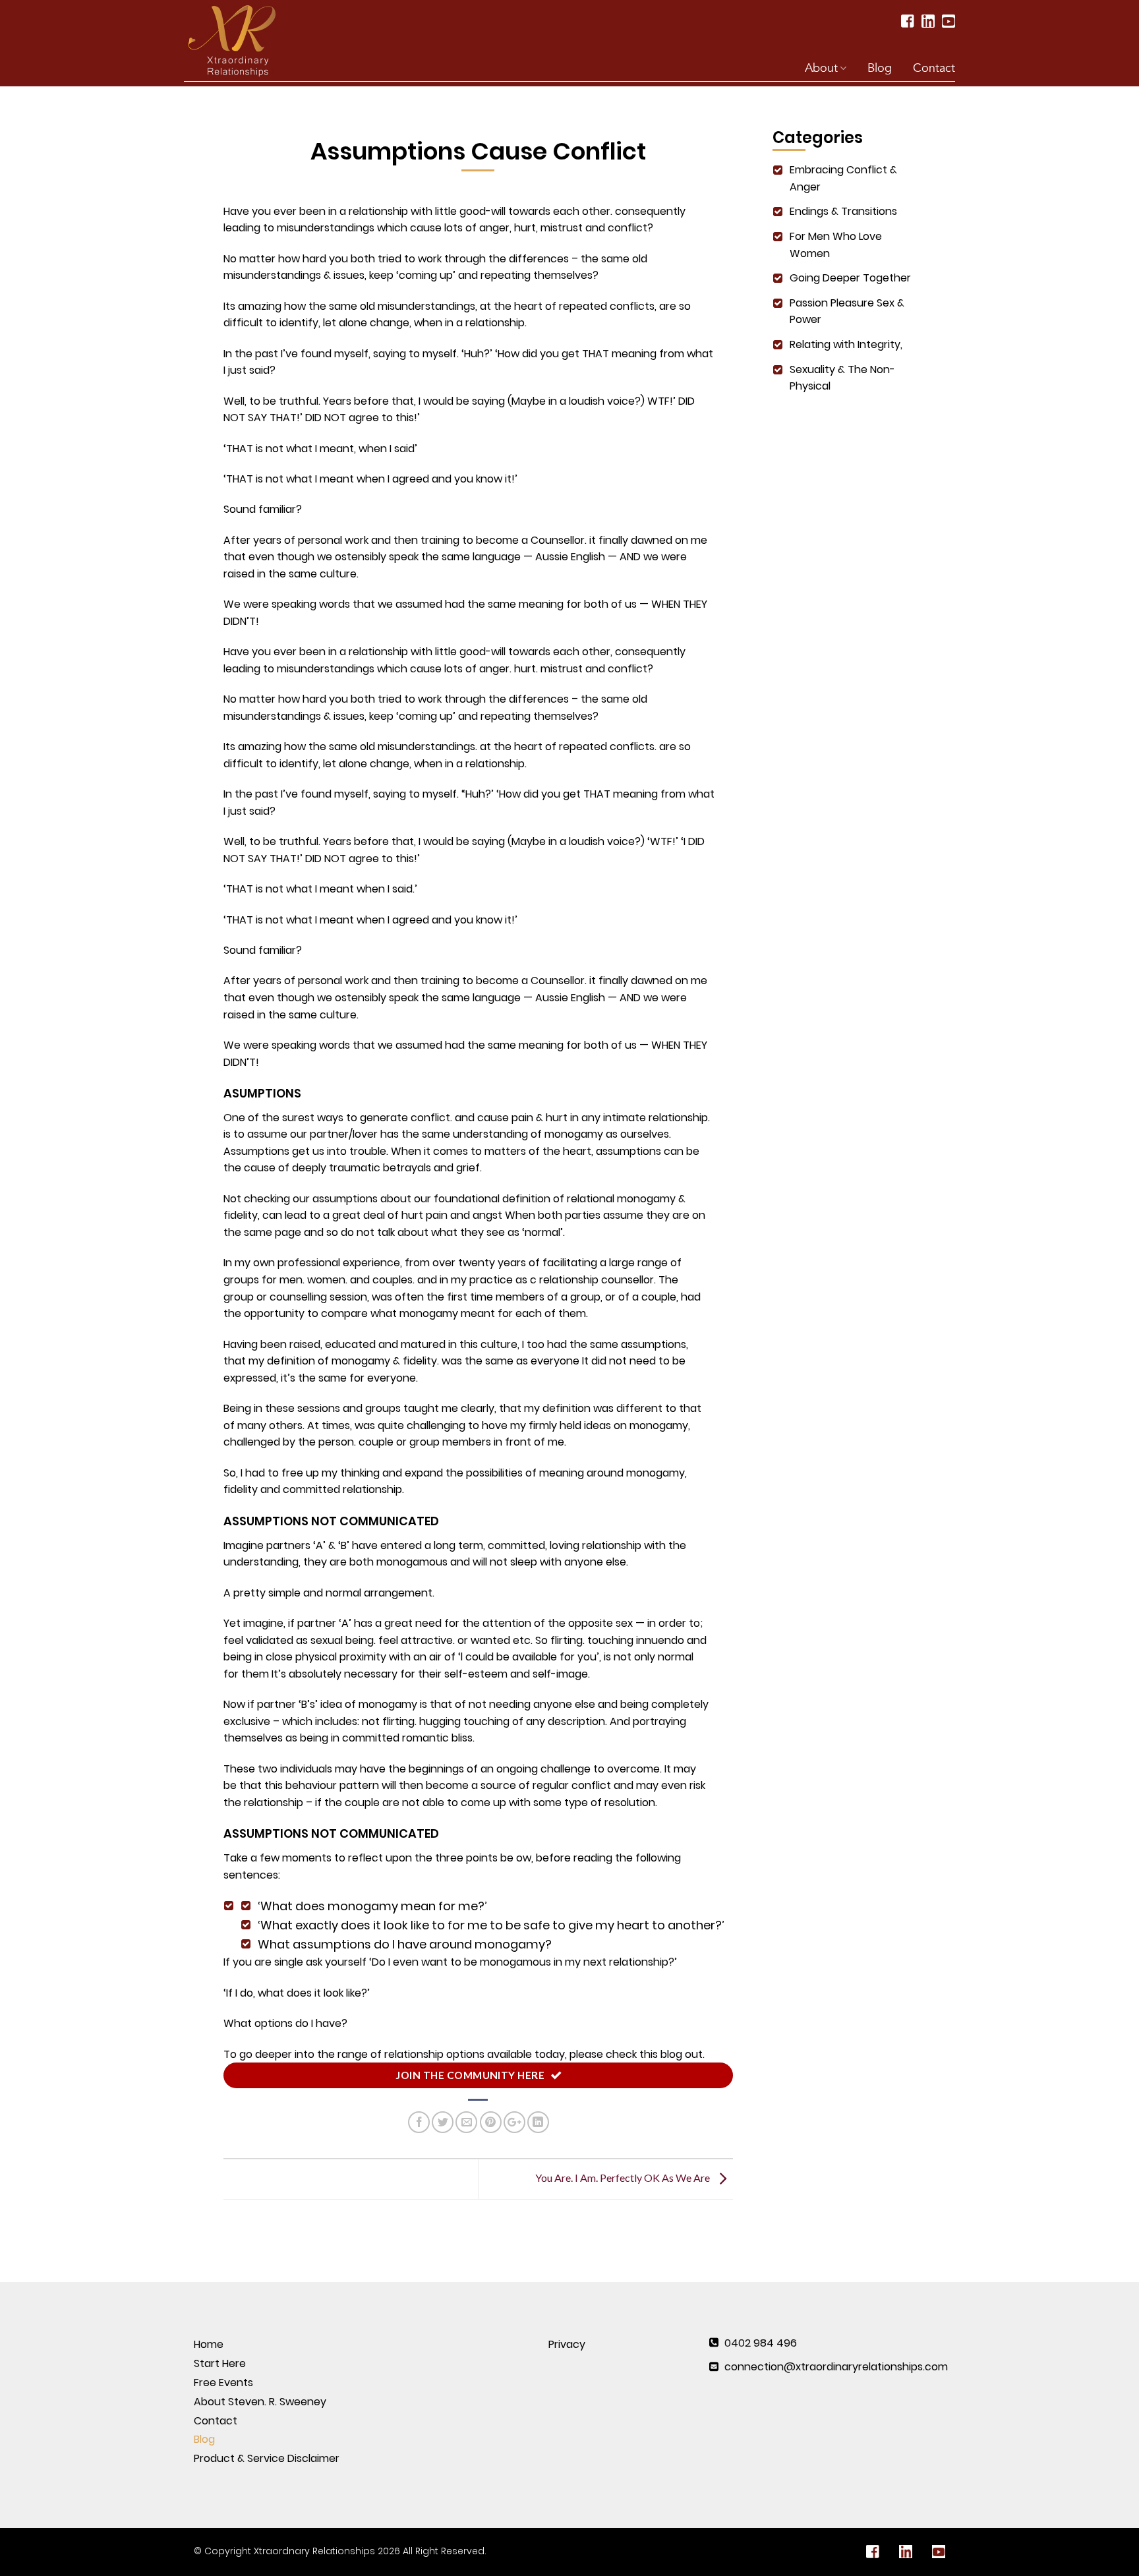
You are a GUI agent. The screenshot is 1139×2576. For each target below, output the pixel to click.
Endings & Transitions (843, 211)
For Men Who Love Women (836, 245)
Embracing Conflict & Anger (843, 178)
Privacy (567, 2344)
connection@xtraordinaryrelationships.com (836, 2367)
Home (209, 2344)
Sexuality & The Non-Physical (842, 378)
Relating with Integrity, (846, 344)
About (821, 68)
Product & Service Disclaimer (267, 2458)
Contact (934, 68)
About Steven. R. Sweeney (260, 2402)
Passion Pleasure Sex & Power (847, 311)
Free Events (223, 2383)
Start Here (220, 2363)
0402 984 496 (761, 2343)
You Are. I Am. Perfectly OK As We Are (624, 2178)
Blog (880, 68)
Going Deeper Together (850, 278)
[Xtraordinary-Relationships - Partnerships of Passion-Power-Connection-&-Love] (239, 40)
